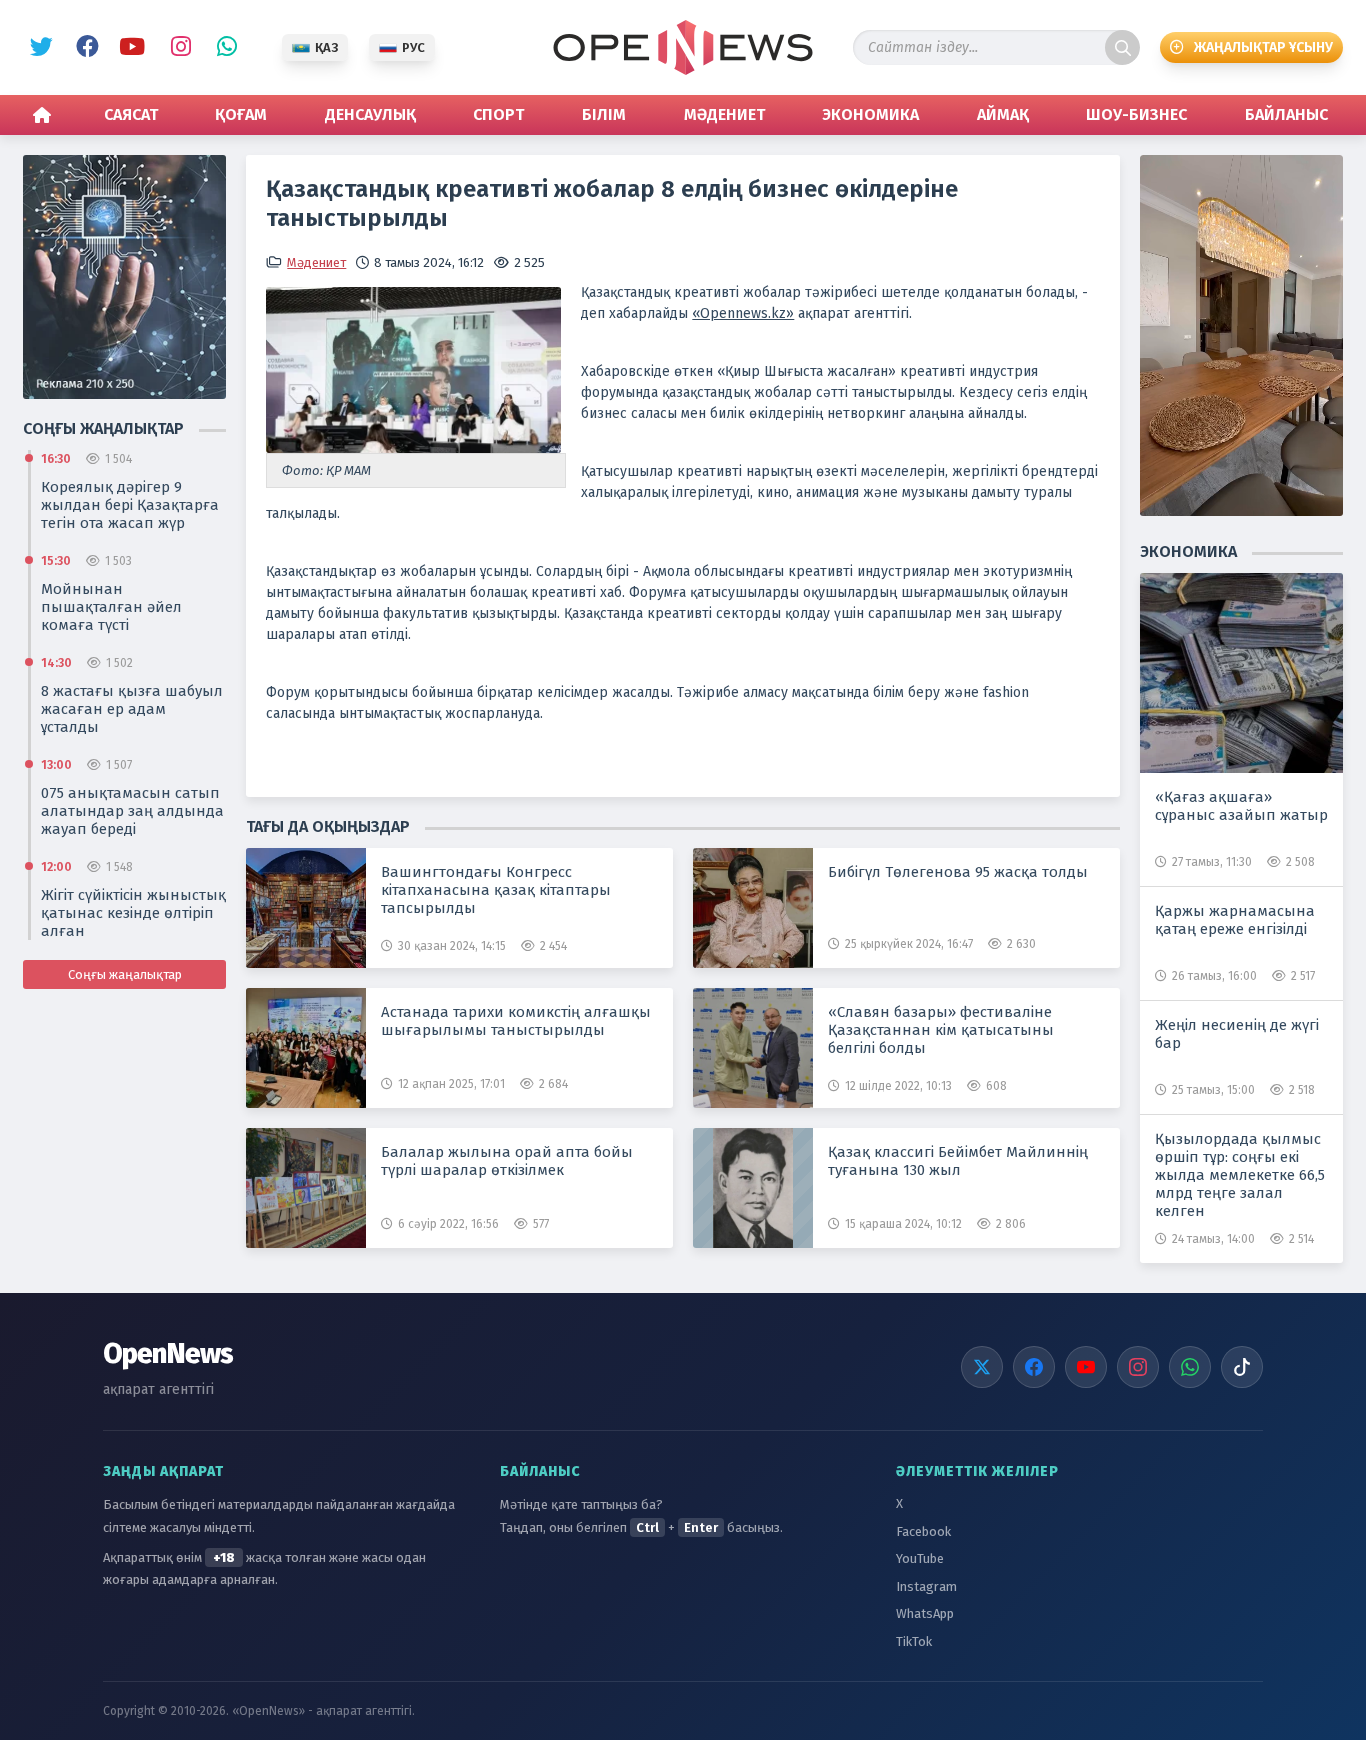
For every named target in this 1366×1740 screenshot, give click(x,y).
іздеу (1122, 47)
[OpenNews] (683, 47)
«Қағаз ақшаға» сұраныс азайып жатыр (1241, 806)
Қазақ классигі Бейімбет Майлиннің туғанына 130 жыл (958, 1161)
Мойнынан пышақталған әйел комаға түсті (111, 607)
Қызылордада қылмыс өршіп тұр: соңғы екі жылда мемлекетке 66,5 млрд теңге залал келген (1240, 1175)
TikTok (914, 1641)
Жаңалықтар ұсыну (1263, 47)
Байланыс (1286, 114)
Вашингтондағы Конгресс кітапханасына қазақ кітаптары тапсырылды (496, 890)
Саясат (131, 114)
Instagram (176, 48)
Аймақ (1003, 114)
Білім (604, 114)
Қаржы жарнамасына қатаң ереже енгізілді (1235, 920)
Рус (413, 47)
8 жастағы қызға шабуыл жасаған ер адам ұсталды (132, 709)
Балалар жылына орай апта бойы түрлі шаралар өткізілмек (507, 1161)
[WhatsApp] (1190, 1367)
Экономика (870, 114)
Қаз (326, 47)
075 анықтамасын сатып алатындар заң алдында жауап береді (132, 811)
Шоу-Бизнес (1136, 114)
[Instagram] (1138, 1367)
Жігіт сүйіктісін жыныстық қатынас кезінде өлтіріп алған (133, 913)
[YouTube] (1086, 1367)
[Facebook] (1034, 1367)
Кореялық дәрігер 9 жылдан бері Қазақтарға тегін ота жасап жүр (130, 505)
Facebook (84, 48)
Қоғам (241, 114)
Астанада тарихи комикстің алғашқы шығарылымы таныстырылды (516, 1021)
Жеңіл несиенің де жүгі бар (1237, 1034)
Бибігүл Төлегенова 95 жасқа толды (958, 872)
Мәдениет (724, 114)
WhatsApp (222, 48)
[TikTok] (1242, 1367)
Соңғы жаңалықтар (125, 974)
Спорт (498, 114)
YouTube (130, 48)
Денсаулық (370, 114)
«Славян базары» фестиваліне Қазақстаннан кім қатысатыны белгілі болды (941, 1030)
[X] (982, 1367)
